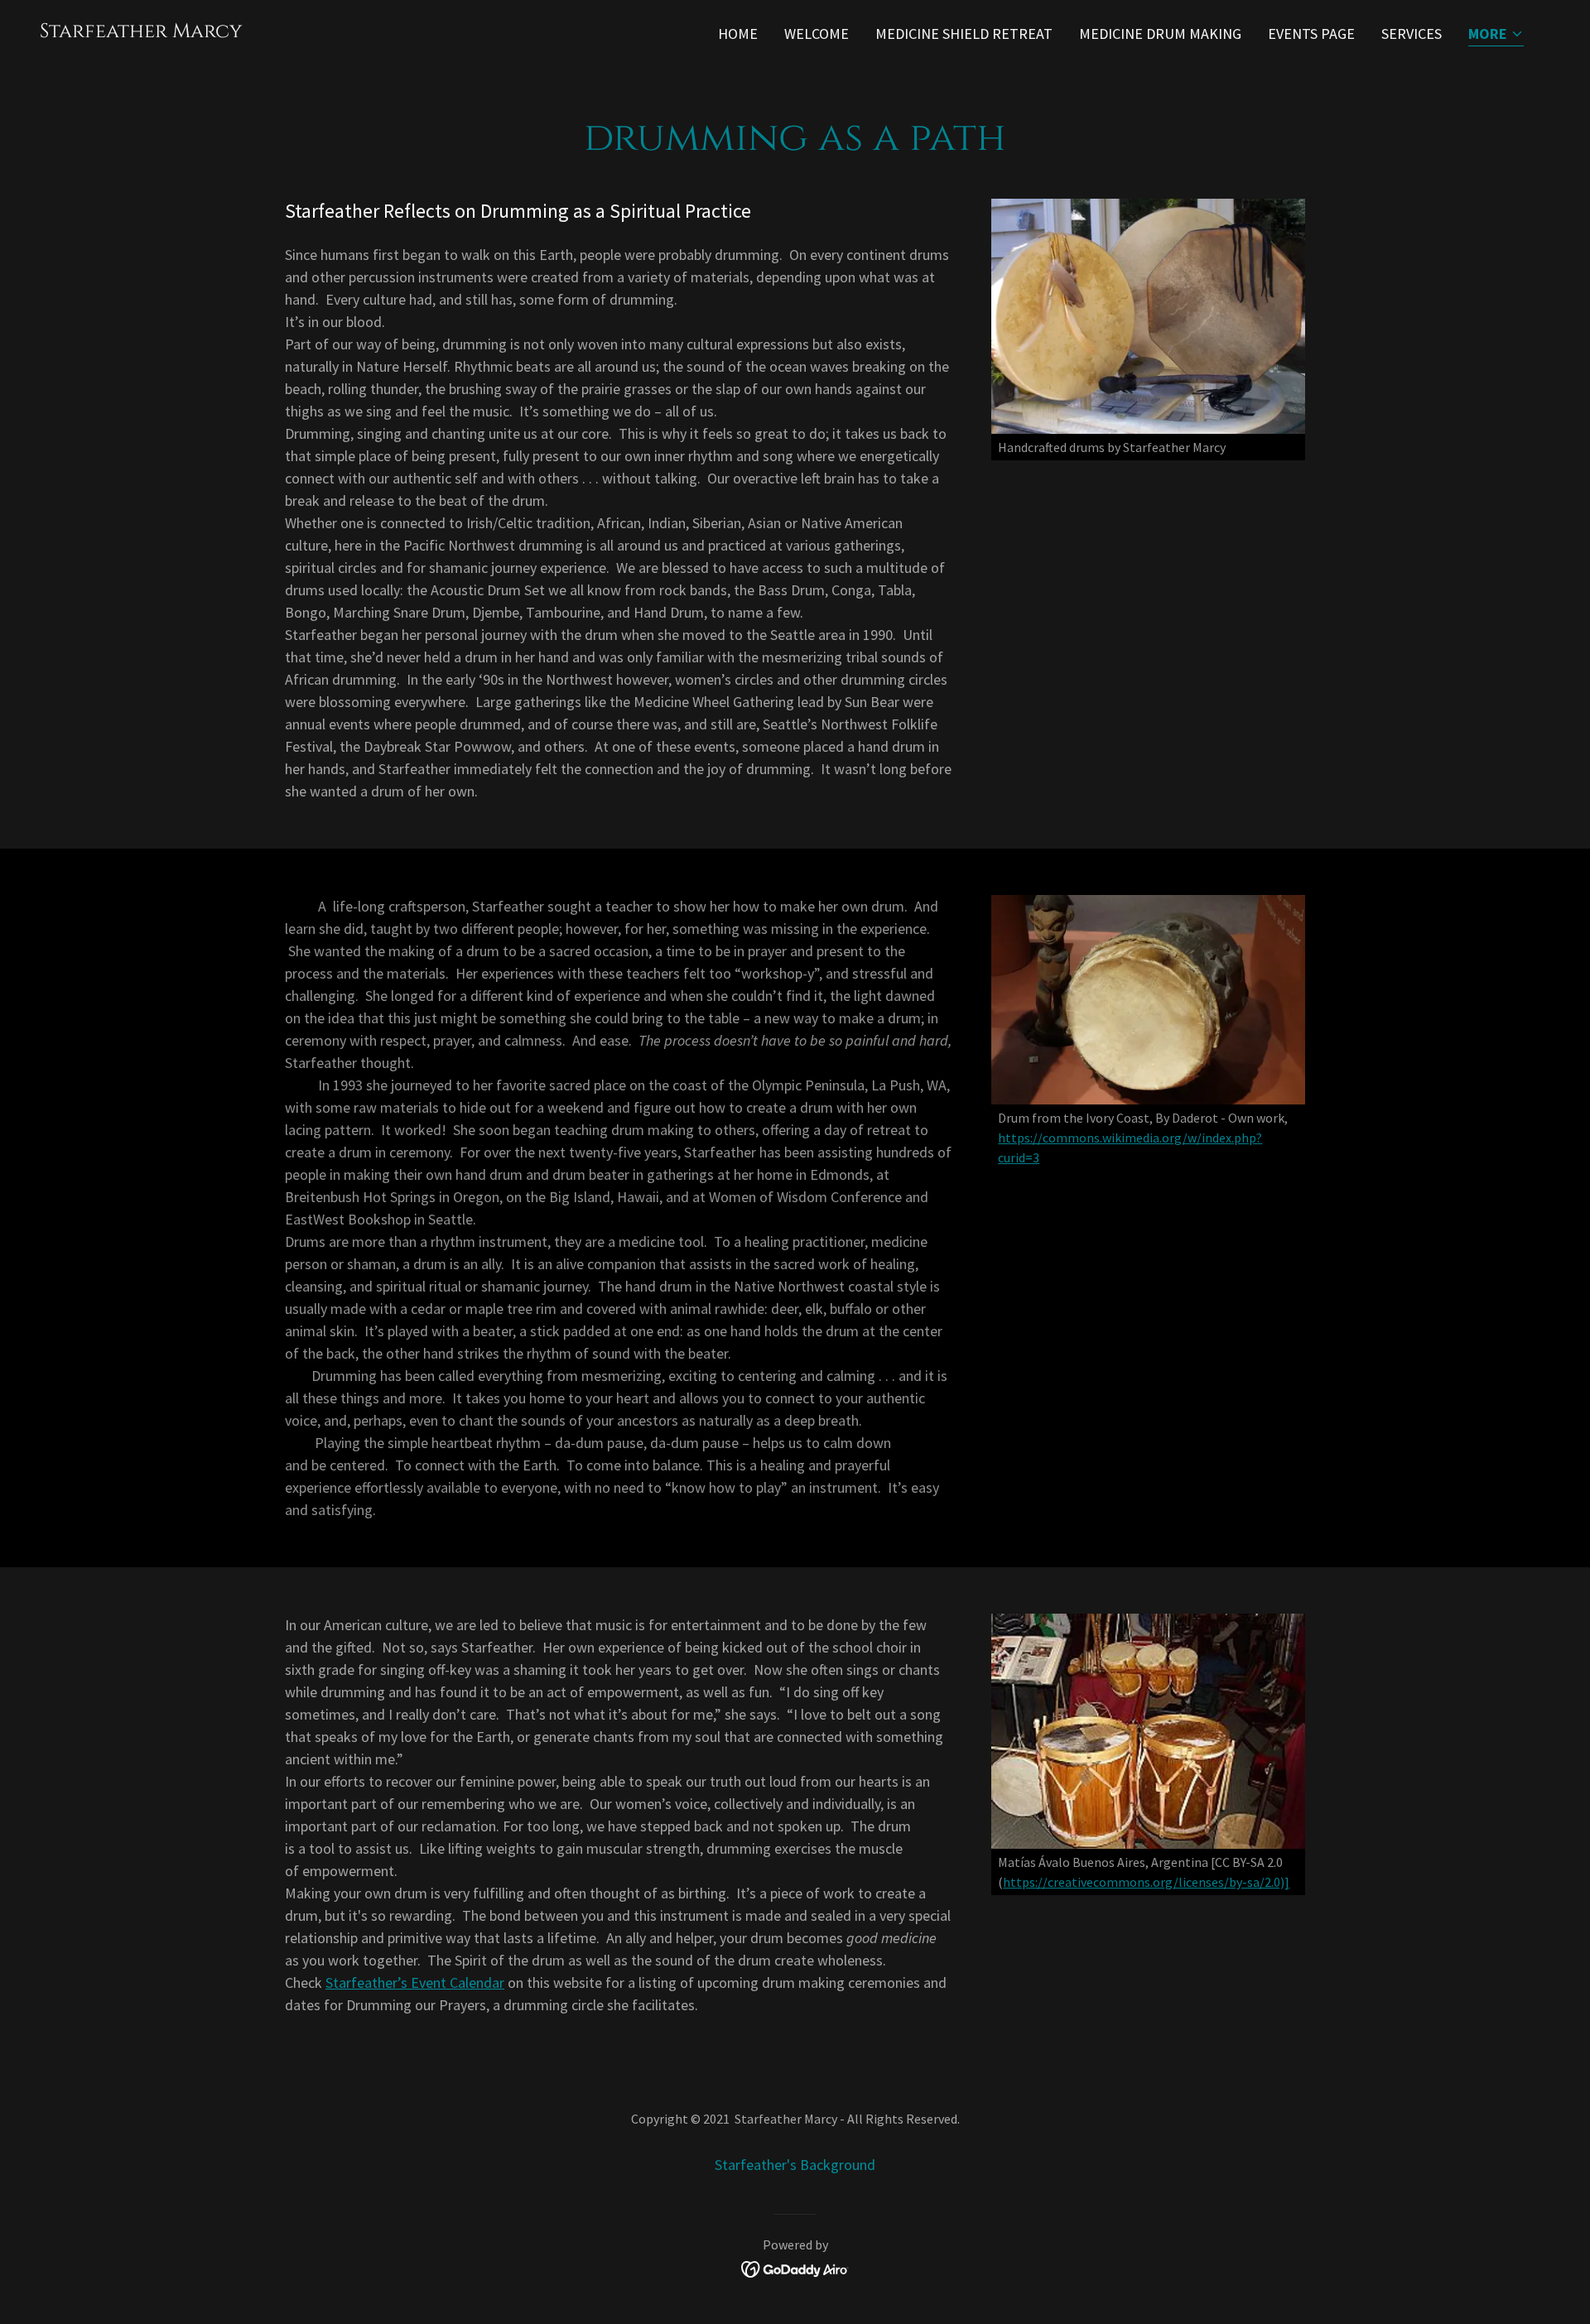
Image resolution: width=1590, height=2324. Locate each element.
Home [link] (738, 34)
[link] (141, 32)
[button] (1496, 35)
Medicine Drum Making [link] (1160, 34)
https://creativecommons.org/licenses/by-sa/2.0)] (1146, 1882)
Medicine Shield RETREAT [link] (964, 34)
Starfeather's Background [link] (795, 2165)
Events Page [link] (1311, 34)
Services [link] (1412, 34)
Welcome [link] (817, 34)
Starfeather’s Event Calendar (415, 1982)
